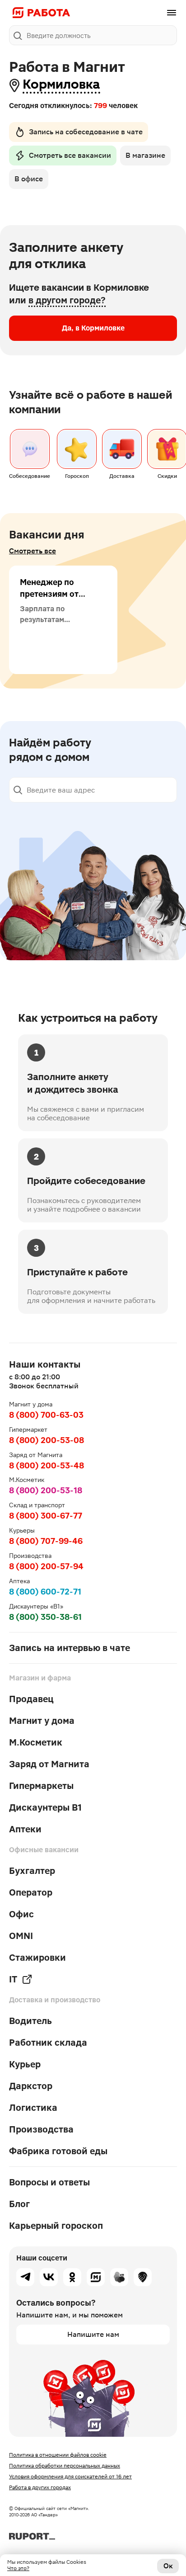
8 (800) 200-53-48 (46, 1465)
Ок (168, 2566)
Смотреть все (33, 551)
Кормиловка (61, 84)
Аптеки (25, 1829)
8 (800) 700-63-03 (46, 1415)
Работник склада (48, 2043)
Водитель (30, 2021)
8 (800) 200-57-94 (46, 1566)
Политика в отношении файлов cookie (58, 2455)
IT (13, 1979)
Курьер (25, 2064)
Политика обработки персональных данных (65, 2466)
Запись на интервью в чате (70, 1648)
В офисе (29, 179)
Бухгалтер (32, 1871)
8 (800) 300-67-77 (46, 1516)
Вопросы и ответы (49, 2182)
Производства (41, 2129)
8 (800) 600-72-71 (45, 1592)
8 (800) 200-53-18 (46, 1490)
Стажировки (37, 1958)
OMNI (21, 1936)
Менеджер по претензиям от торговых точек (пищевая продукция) (51, 606)
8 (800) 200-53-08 (46, 1440)
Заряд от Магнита (49, 1764)
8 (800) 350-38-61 (45, 1617)
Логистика (33, 2108)
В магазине (145, 155)
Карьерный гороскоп (56, 2226)
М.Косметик (36, 1742)
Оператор (31, 1892)
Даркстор (31, 2086)
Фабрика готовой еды (58, 2151)
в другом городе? (67, 300)
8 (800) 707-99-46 (46, 1541)
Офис (21, 1914)
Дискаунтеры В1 (45, 1807)
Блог (19, 2204)
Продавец (31, 1699)
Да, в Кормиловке (93, 328)
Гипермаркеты (41, 1786)
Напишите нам (93, 2334)
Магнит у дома (42, 1721)
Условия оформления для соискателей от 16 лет (70, 2477)
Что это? (18, 2568)
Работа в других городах (40, 2487)
